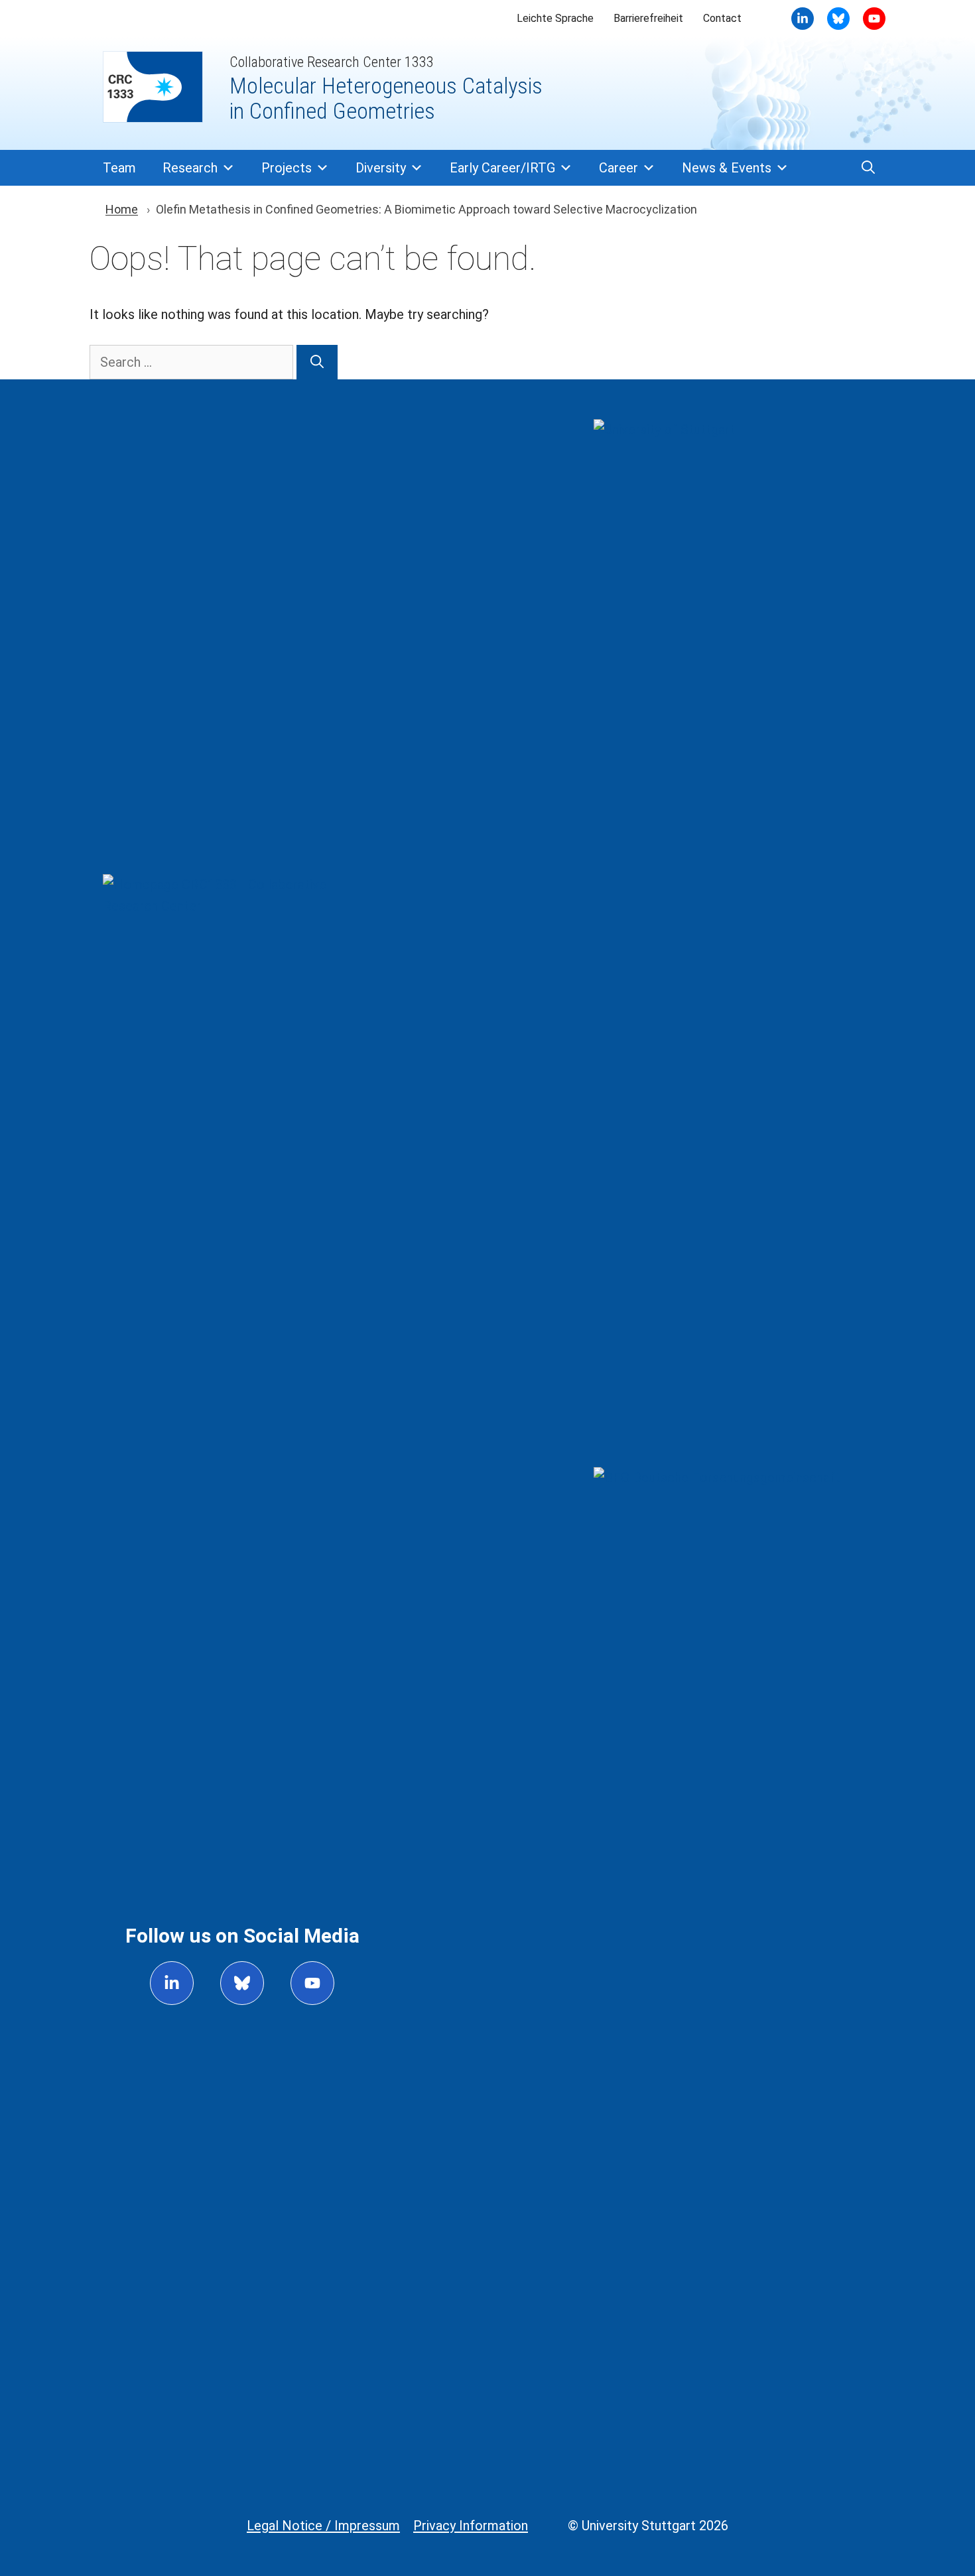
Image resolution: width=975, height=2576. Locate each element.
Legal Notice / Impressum (323, 2526)
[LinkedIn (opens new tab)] (803, 19)
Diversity (381, 168)
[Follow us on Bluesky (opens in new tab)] (242, 1983)
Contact (722, 18)
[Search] (317, 362)
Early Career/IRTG (502, 168)
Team (119, 168)
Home (122, 209)
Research (190, 168)
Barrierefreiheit (648, 18)
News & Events (727, 168)
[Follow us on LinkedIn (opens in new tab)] (172, 1983)
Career (618, 168)
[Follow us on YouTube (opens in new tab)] (312, 1983)
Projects (287, 168)
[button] (868, 168)
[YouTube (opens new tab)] (838, 19)
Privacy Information (471, 2526)
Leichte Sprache (555, 18)
